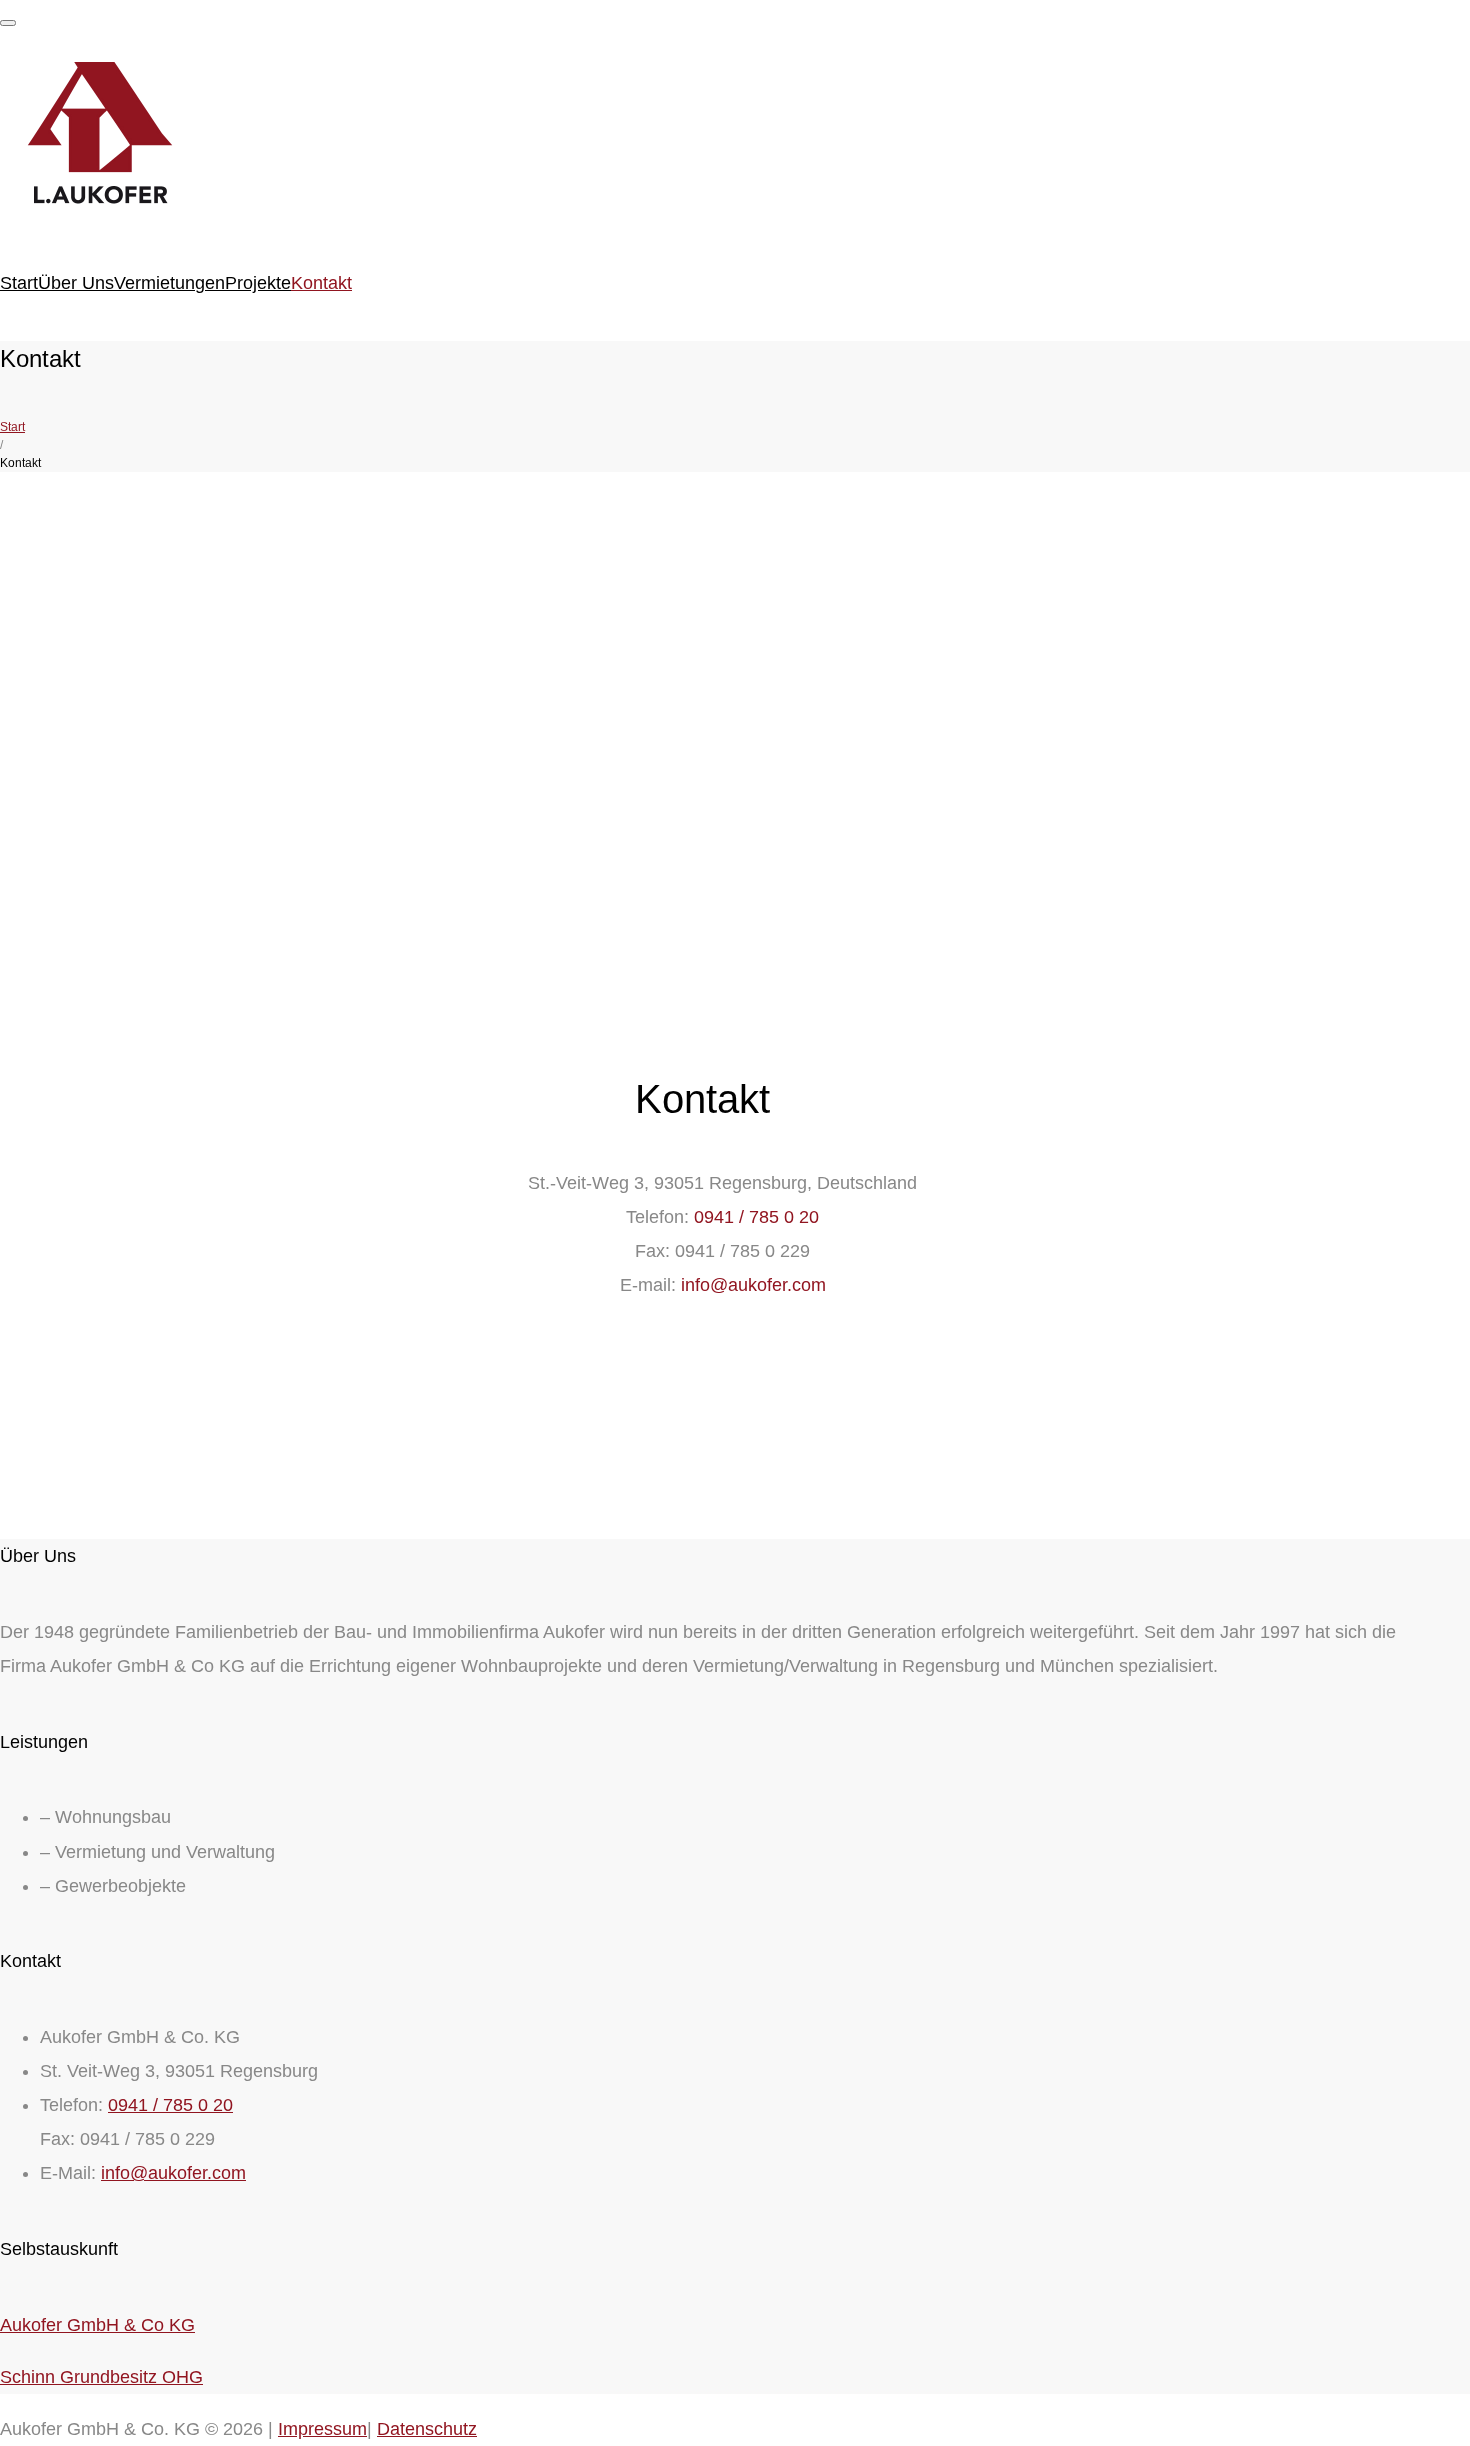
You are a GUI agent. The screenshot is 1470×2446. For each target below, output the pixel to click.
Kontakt (321, 283)
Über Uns (76, 283)
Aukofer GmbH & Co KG (97, 2325)
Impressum (322, 2429)
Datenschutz (427, 2429)
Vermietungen (169, 283)
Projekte (258, 283)
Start (19, 283)
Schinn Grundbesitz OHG (101, 2377)
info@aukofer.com (753, 1285)
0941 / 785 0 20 (756, 1217)
